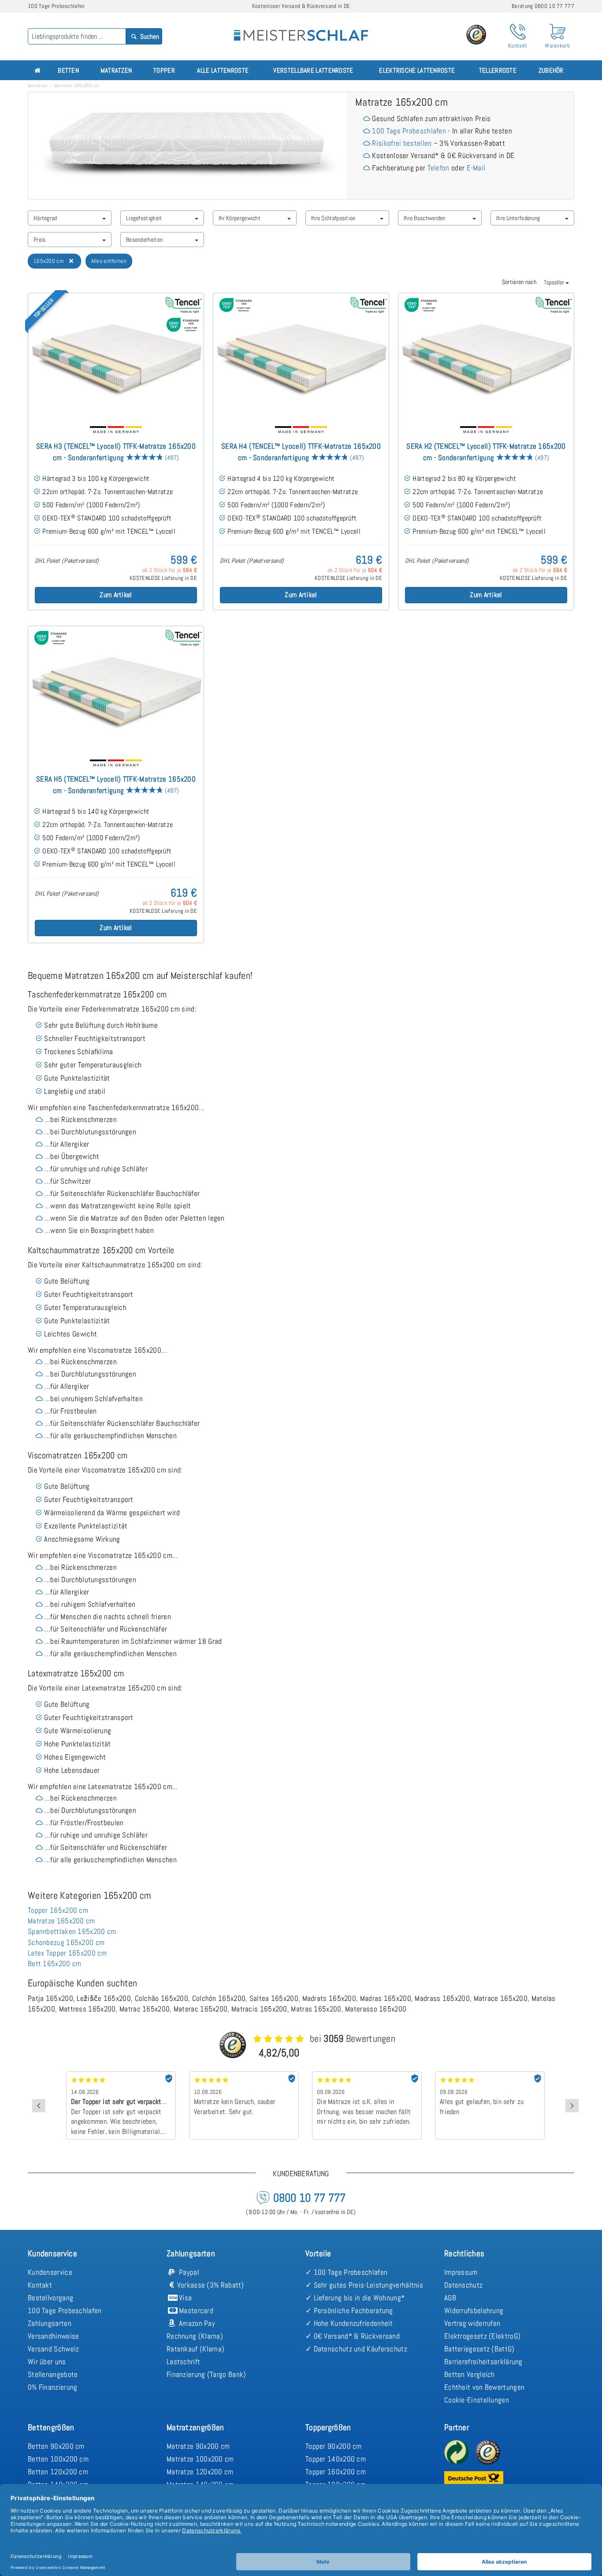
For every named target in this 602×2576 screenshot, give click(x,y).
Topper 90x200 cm (334, 2446)
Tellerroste (498, 70)
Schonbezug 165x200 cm (66, 1942)
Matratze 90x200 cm (198, 2446)
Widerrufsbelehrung (474, 2310)
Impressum (461, 2272)
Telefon (438, 168)
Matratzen (116, 70)
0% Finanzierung (53, 2387)
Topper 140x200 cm (336, 2459)
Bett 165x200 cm (55, 1963)
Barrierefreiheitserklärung (483, 2362)
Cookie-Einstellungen (477, 2400)
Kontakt (40, 2285)
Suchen (149, 36)
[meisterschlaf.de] (301, 29)
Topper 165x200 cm (58, 1910)
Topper (164, 70)
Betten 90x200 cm (56, 2446)
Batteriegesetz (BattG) (479, 2349)
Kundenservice (50, 2272)
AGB (450, 2298)
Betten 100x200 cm (58, 2459)
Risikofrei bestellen (402, 143)
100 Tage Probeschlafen (409, 131)
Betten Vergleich (470, 2374)
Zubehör (551, 70)
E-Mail (476, 168)
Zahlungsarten (50, 2323)
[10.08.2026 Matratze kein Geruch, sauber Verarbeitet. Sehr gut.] (121, 2074)
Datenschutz (463, 2285)
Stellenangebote (53, 2374)
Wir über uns (47, 2362)
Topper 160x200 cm (336, 2472)
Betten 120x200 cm (58, 2472)
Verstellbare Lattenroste (313, 70)
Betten (68, 70)
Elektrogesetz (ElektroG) (482, 2336)
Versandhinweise (54, 2336)
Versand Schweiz (54, 2349)
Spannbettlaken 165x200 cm (72, 1931)
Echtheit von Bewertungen (484, 2387)
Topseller (555, 282)
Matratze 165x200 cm (61, 1921)
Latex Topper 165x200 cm (67, 1953)
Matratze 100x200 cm (200, 2459)
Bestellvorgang (50, 2298)
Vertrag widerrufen (472, 2323)
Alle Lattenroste (223, 70)
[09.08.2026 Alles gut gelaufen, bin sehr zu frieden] (367, 2074)
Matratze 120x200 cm (200, 2472)
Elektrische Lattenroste (417, 70)
